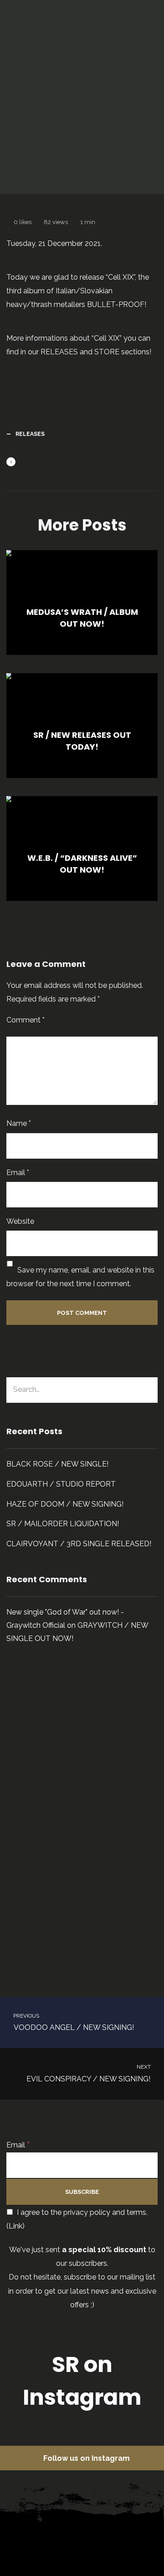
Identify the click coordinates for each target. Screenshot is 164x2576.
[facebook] (47, 2537)
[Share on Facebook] (25, 463)
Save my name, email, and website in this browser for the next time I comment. (80, 1277)
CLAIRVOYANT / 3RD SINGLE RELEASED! (79, 1544)
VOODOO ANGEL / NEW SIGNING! (73, 2022)
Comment (26, 1020)
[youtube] (135, 2544)
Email (18, 1173)
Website (20, 1221)
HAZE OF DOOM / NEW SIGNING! (65, 1504)
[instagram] (91, 2537)
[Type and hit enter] (148, 1390)
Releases (124, 149)
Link (15, 2226)
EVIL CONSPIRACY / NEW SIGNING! (89, 2073)
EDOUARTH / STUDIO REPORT (61, 1484)
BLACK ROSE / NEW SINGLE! (57, 1464)
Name (19, 1123)
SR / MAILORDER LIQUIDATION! (63, 1524)
